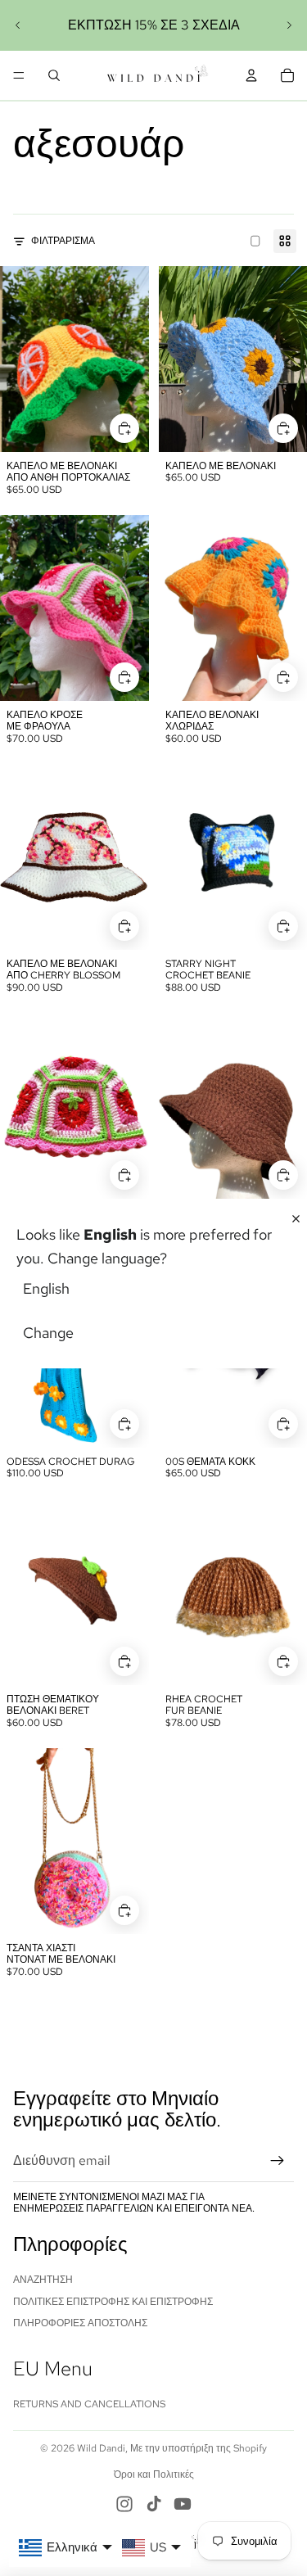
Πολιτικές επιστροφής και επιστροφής (113, 2302)
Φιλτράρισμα (63, 241)
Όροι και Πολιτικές (154, 2474)
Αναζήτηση (43, 2280)
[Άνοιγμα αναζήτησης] (54, 75)
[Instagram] (124, 2504)
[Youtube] (183, 2504)
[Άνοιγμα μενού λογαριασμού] (251, 75)
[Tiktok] (154, 2504)
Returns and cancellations (89, 2404)
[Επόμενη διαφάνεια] (289, 25)
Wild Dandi (101, 2448)
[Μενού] (19, 75)
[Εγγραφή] (278, 2161)
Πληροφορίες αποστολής (80, 2323)
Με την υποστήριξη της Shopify (199, 2448)
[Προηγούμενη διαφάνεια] (18, 25)
